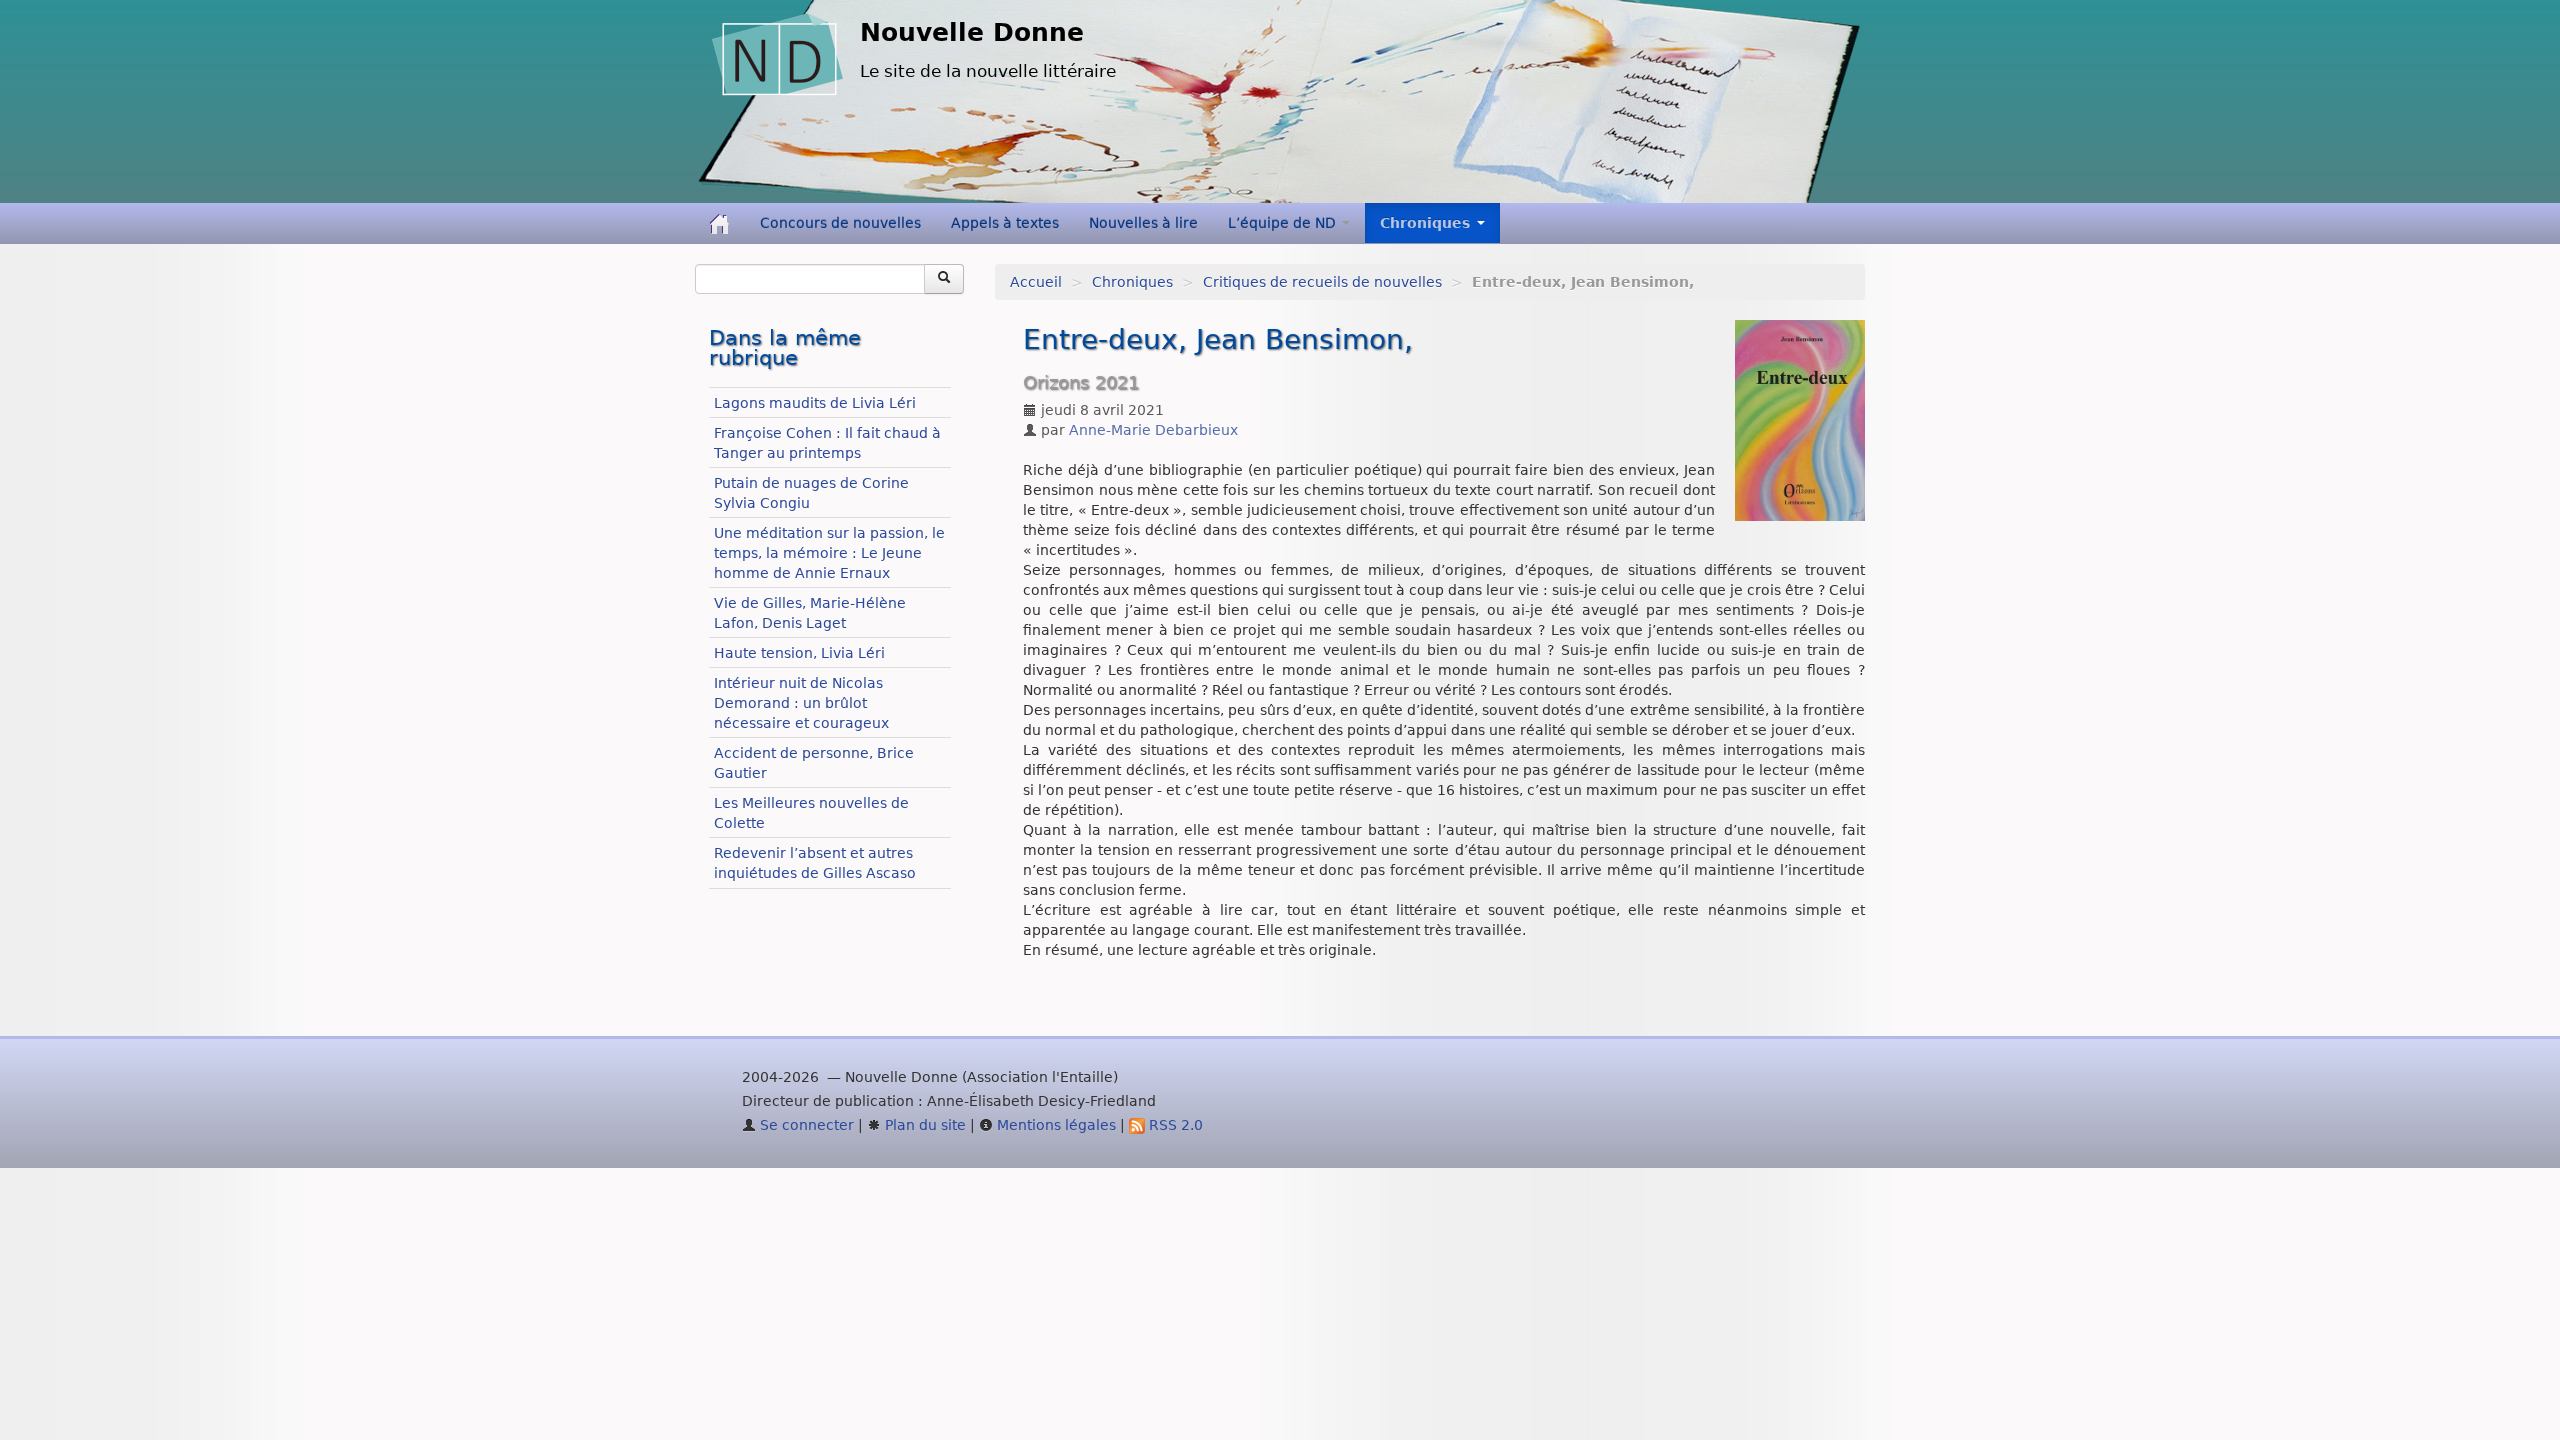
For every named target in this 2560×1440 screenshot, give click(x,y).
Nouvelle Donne (972, 32)
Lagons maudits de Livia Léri (815, 403)
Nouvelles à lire (1143, 223)
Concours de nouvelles (840, 223)
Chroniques (1132, 282)
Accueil (1036, 282)
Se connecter (805, 1125)
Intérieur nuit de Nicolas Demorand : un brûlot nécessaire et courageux (801, 703)
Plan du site (923, 1125)
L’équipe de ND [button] (1284, 223)
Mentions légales (1054, 1125)
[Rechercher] (944, 279)
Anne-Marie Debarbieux (1153, 430)
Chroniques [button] (1427, 223)
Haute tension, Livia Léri (799, 653)
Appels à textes (1005, 223)
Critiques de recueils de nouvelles (1322, 282)
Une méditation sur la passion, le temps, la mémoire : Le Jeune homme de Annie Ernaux (829, 553)
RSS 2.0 (1174, 1125)
